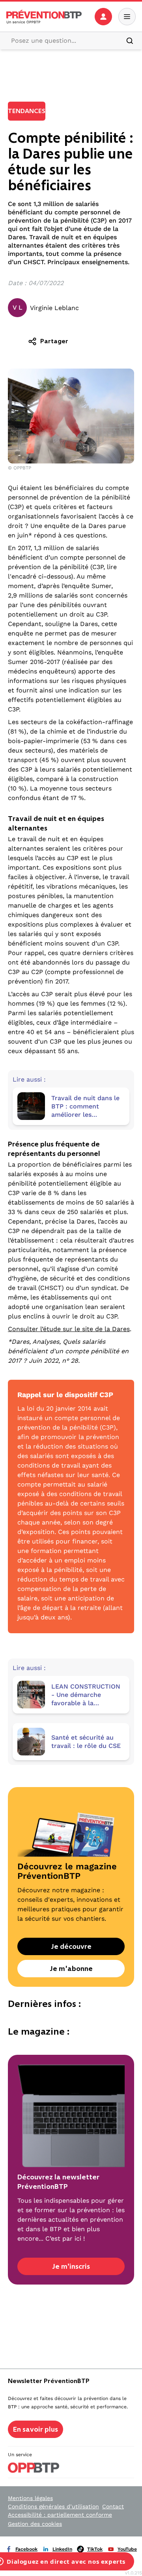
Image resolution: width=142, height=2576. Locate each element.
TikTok (95, 2549)
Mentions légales (30, 2498)
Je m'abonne (71, 1969)
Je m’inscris (71, 2266)
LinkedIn (62, 2549)
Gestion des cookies (35, 2524)
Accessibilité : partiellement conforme (60, 2515)
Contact (113, 2506)
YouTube (127, 2549)
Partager (54, 341)
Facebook (26, 2549)
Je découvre (71, 1946)
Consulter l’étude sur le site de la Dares (69, 1329)
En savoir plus (35, 2429)
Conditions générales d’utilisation (53, 2506)
